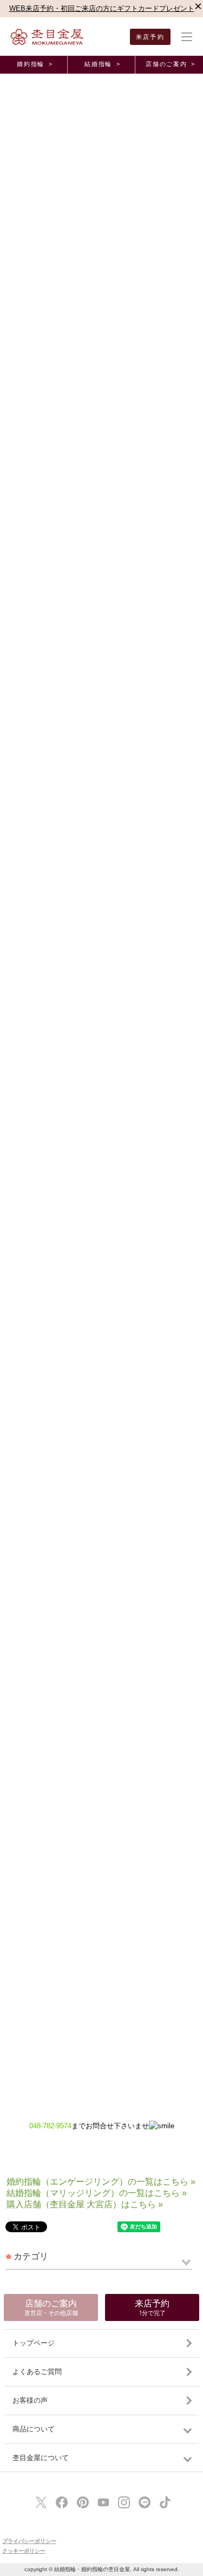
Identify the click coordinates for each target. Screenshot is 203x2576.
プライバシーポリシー (29, 2541)
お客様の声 (30, 2400)
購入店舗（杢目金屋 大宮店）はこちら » (85, 2204)
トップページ (34, 2343)
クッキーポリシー (24, 2551)
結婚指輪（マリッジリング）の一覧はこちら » (97, 2193)
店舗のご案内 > (170, 64)
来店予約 (150, 37)
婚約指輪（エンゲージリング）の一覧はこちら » (101, 2182)
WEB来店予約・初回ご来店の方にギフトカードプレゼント (102, 8)
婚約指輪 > (35, 64)
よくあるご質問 (37, 2372)
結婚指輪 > (102, 64)
